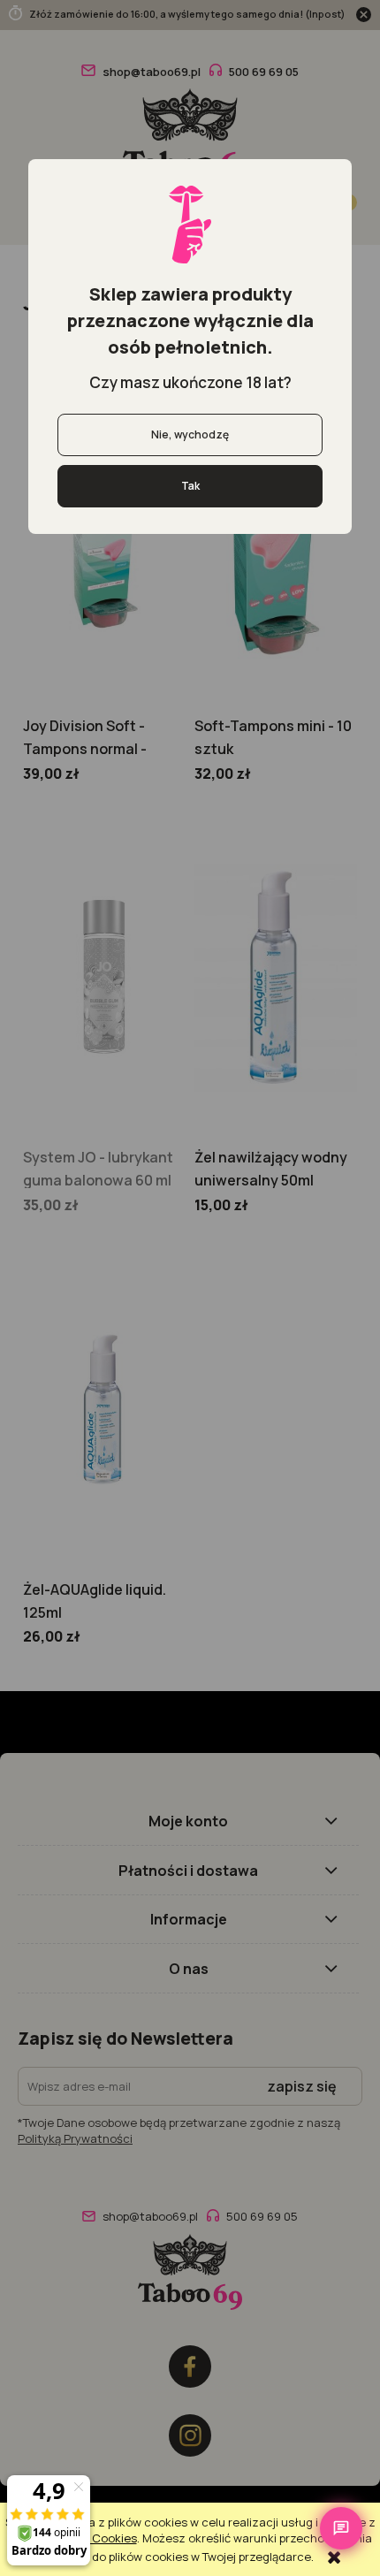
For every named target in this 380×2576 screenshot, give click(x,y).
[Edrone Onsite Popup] (190, 1288)
